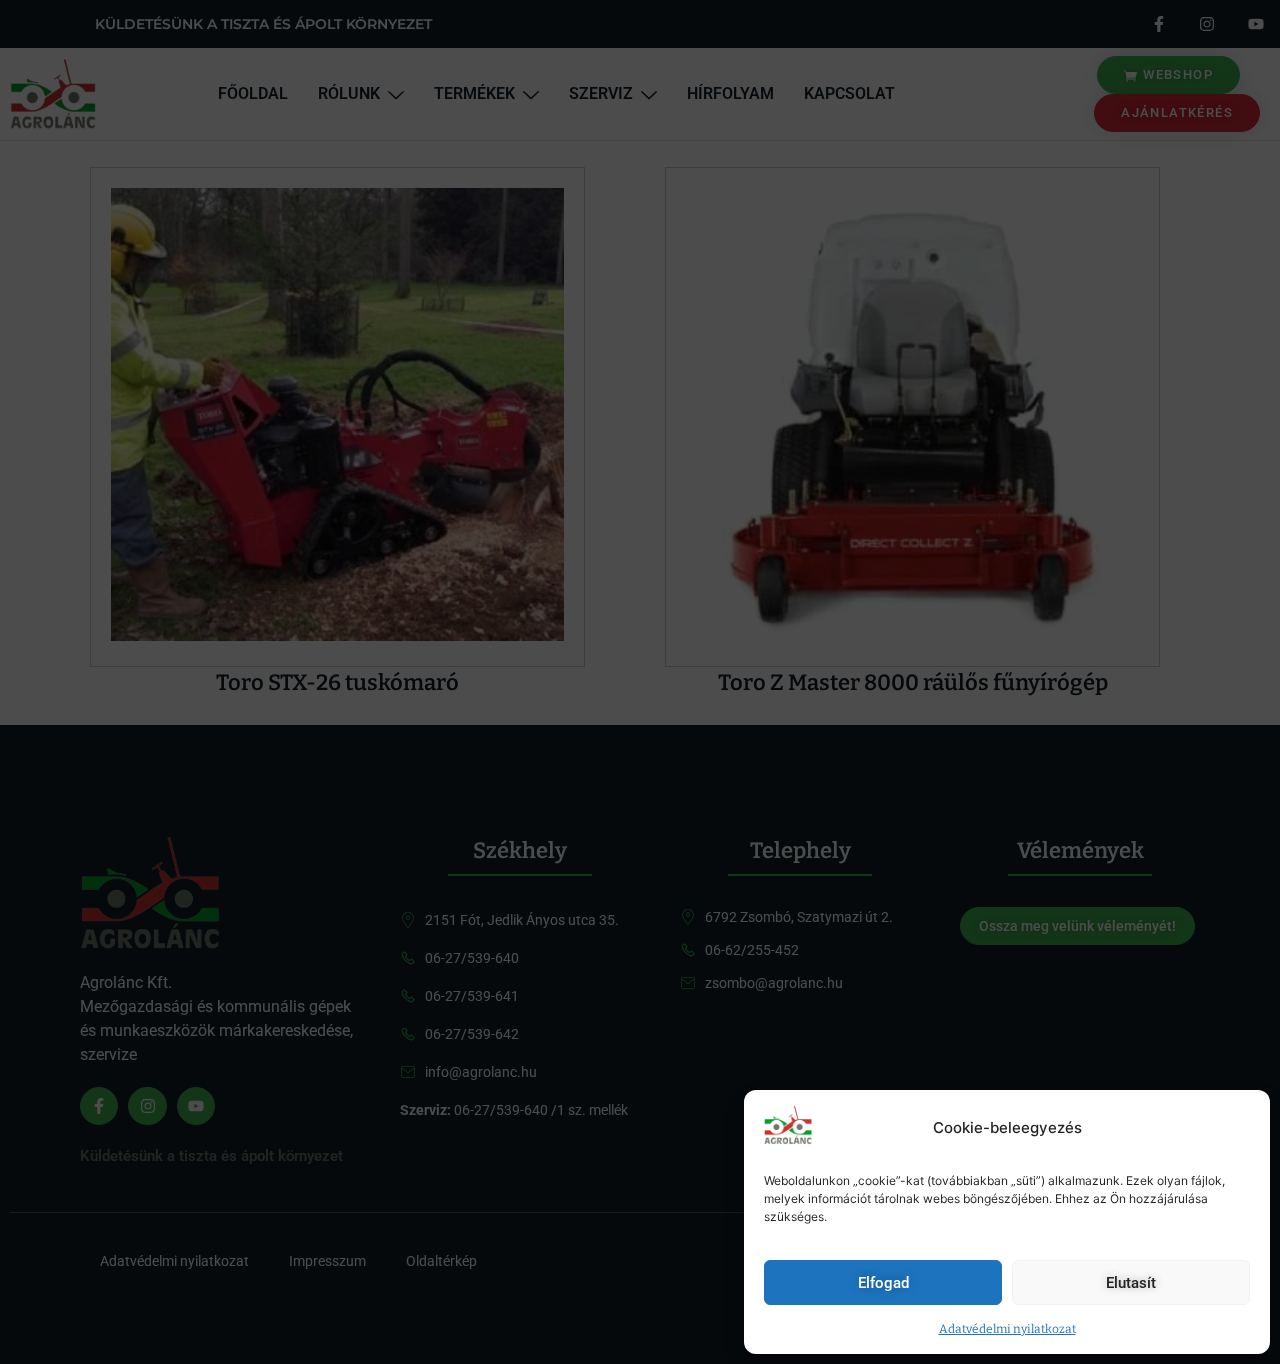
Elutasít (1131, 1283)
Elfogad (883, 1283)
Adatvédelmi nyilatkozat (1007, 1329)
